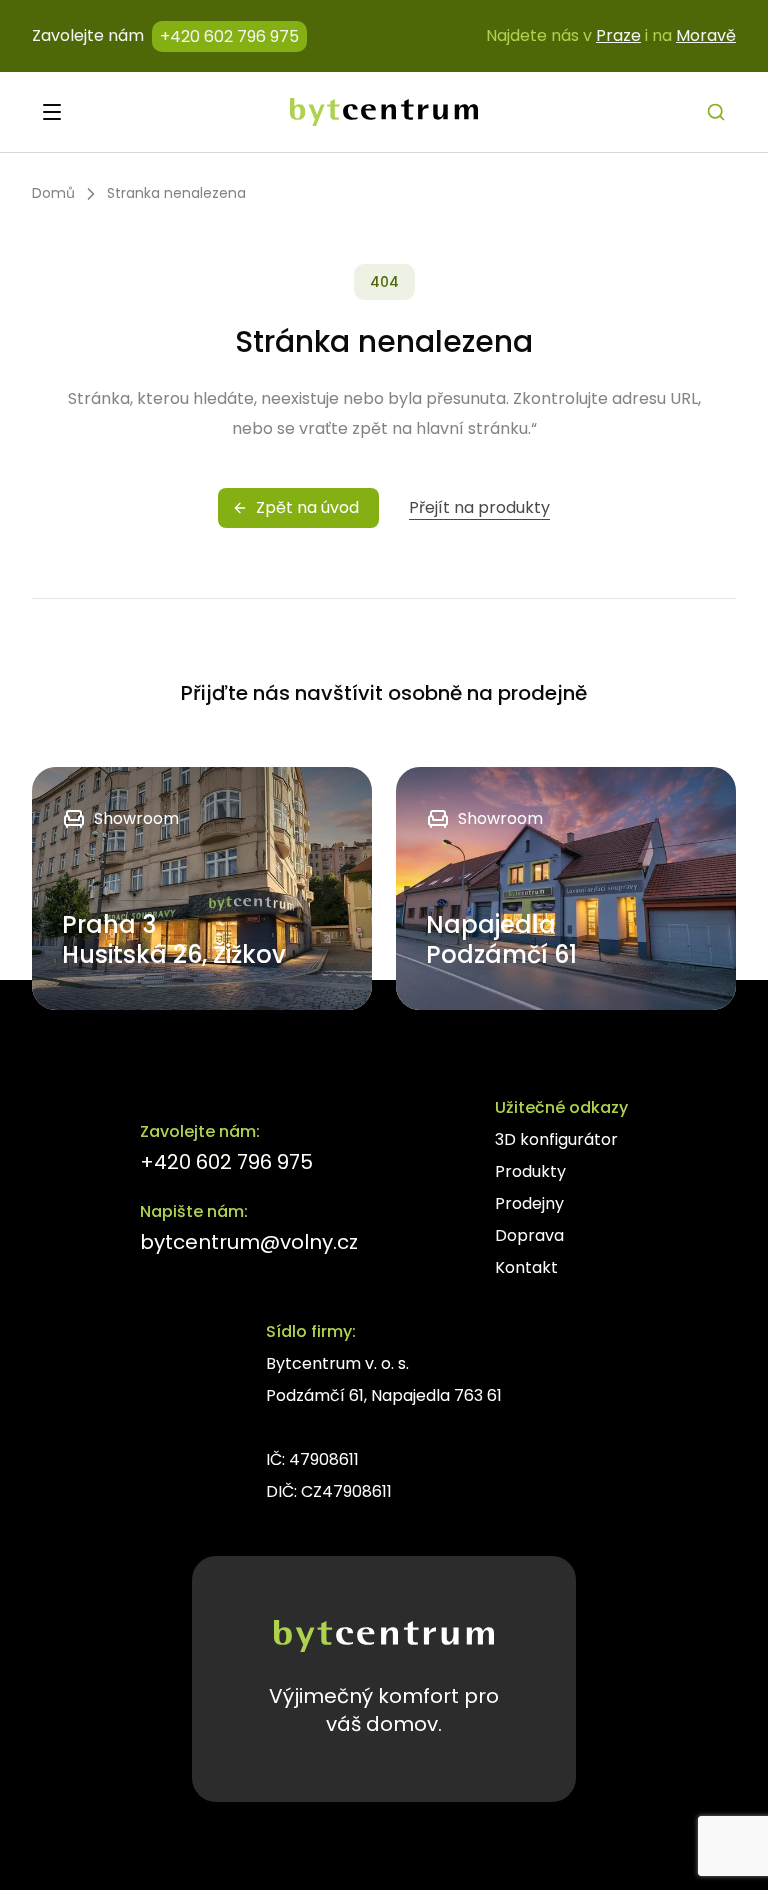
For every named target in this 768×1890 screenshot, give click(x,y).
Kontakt (526, 1267)
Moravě (706, 35)
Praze (618, 35)
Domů (53, 193)
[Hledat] (716, 112)
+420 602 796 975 (229, 36)
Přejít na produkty (479, 507)
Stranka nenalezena (176, 193)
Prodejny (529, 1203)
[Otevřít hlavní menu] (52, 112)
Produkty (530, 1171)
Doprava (529, 1235)
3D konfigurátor (556, 1139)
